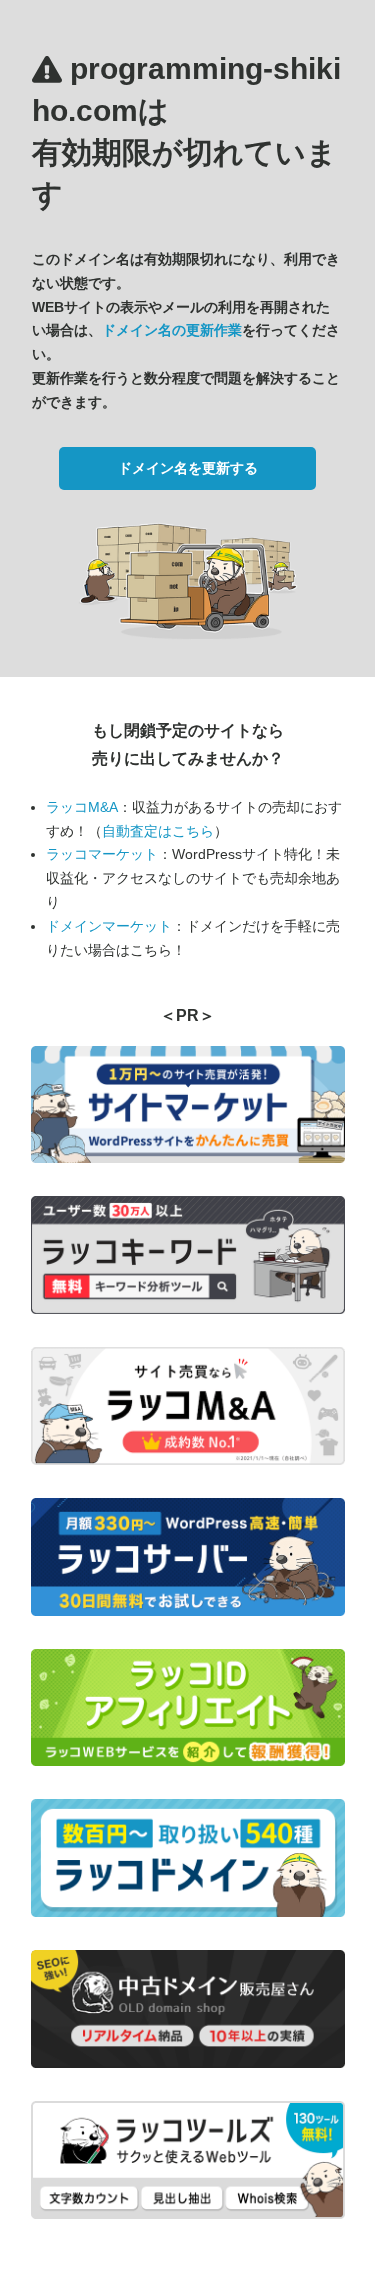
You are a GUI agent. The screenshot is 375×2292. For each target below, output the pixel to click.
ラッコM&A (82, 807)
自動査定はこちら (158, 831)
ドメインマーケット (109, 926)
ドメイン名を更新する (188, 468)
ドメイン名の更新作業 (172, 330)
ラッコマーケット (102, 854)
